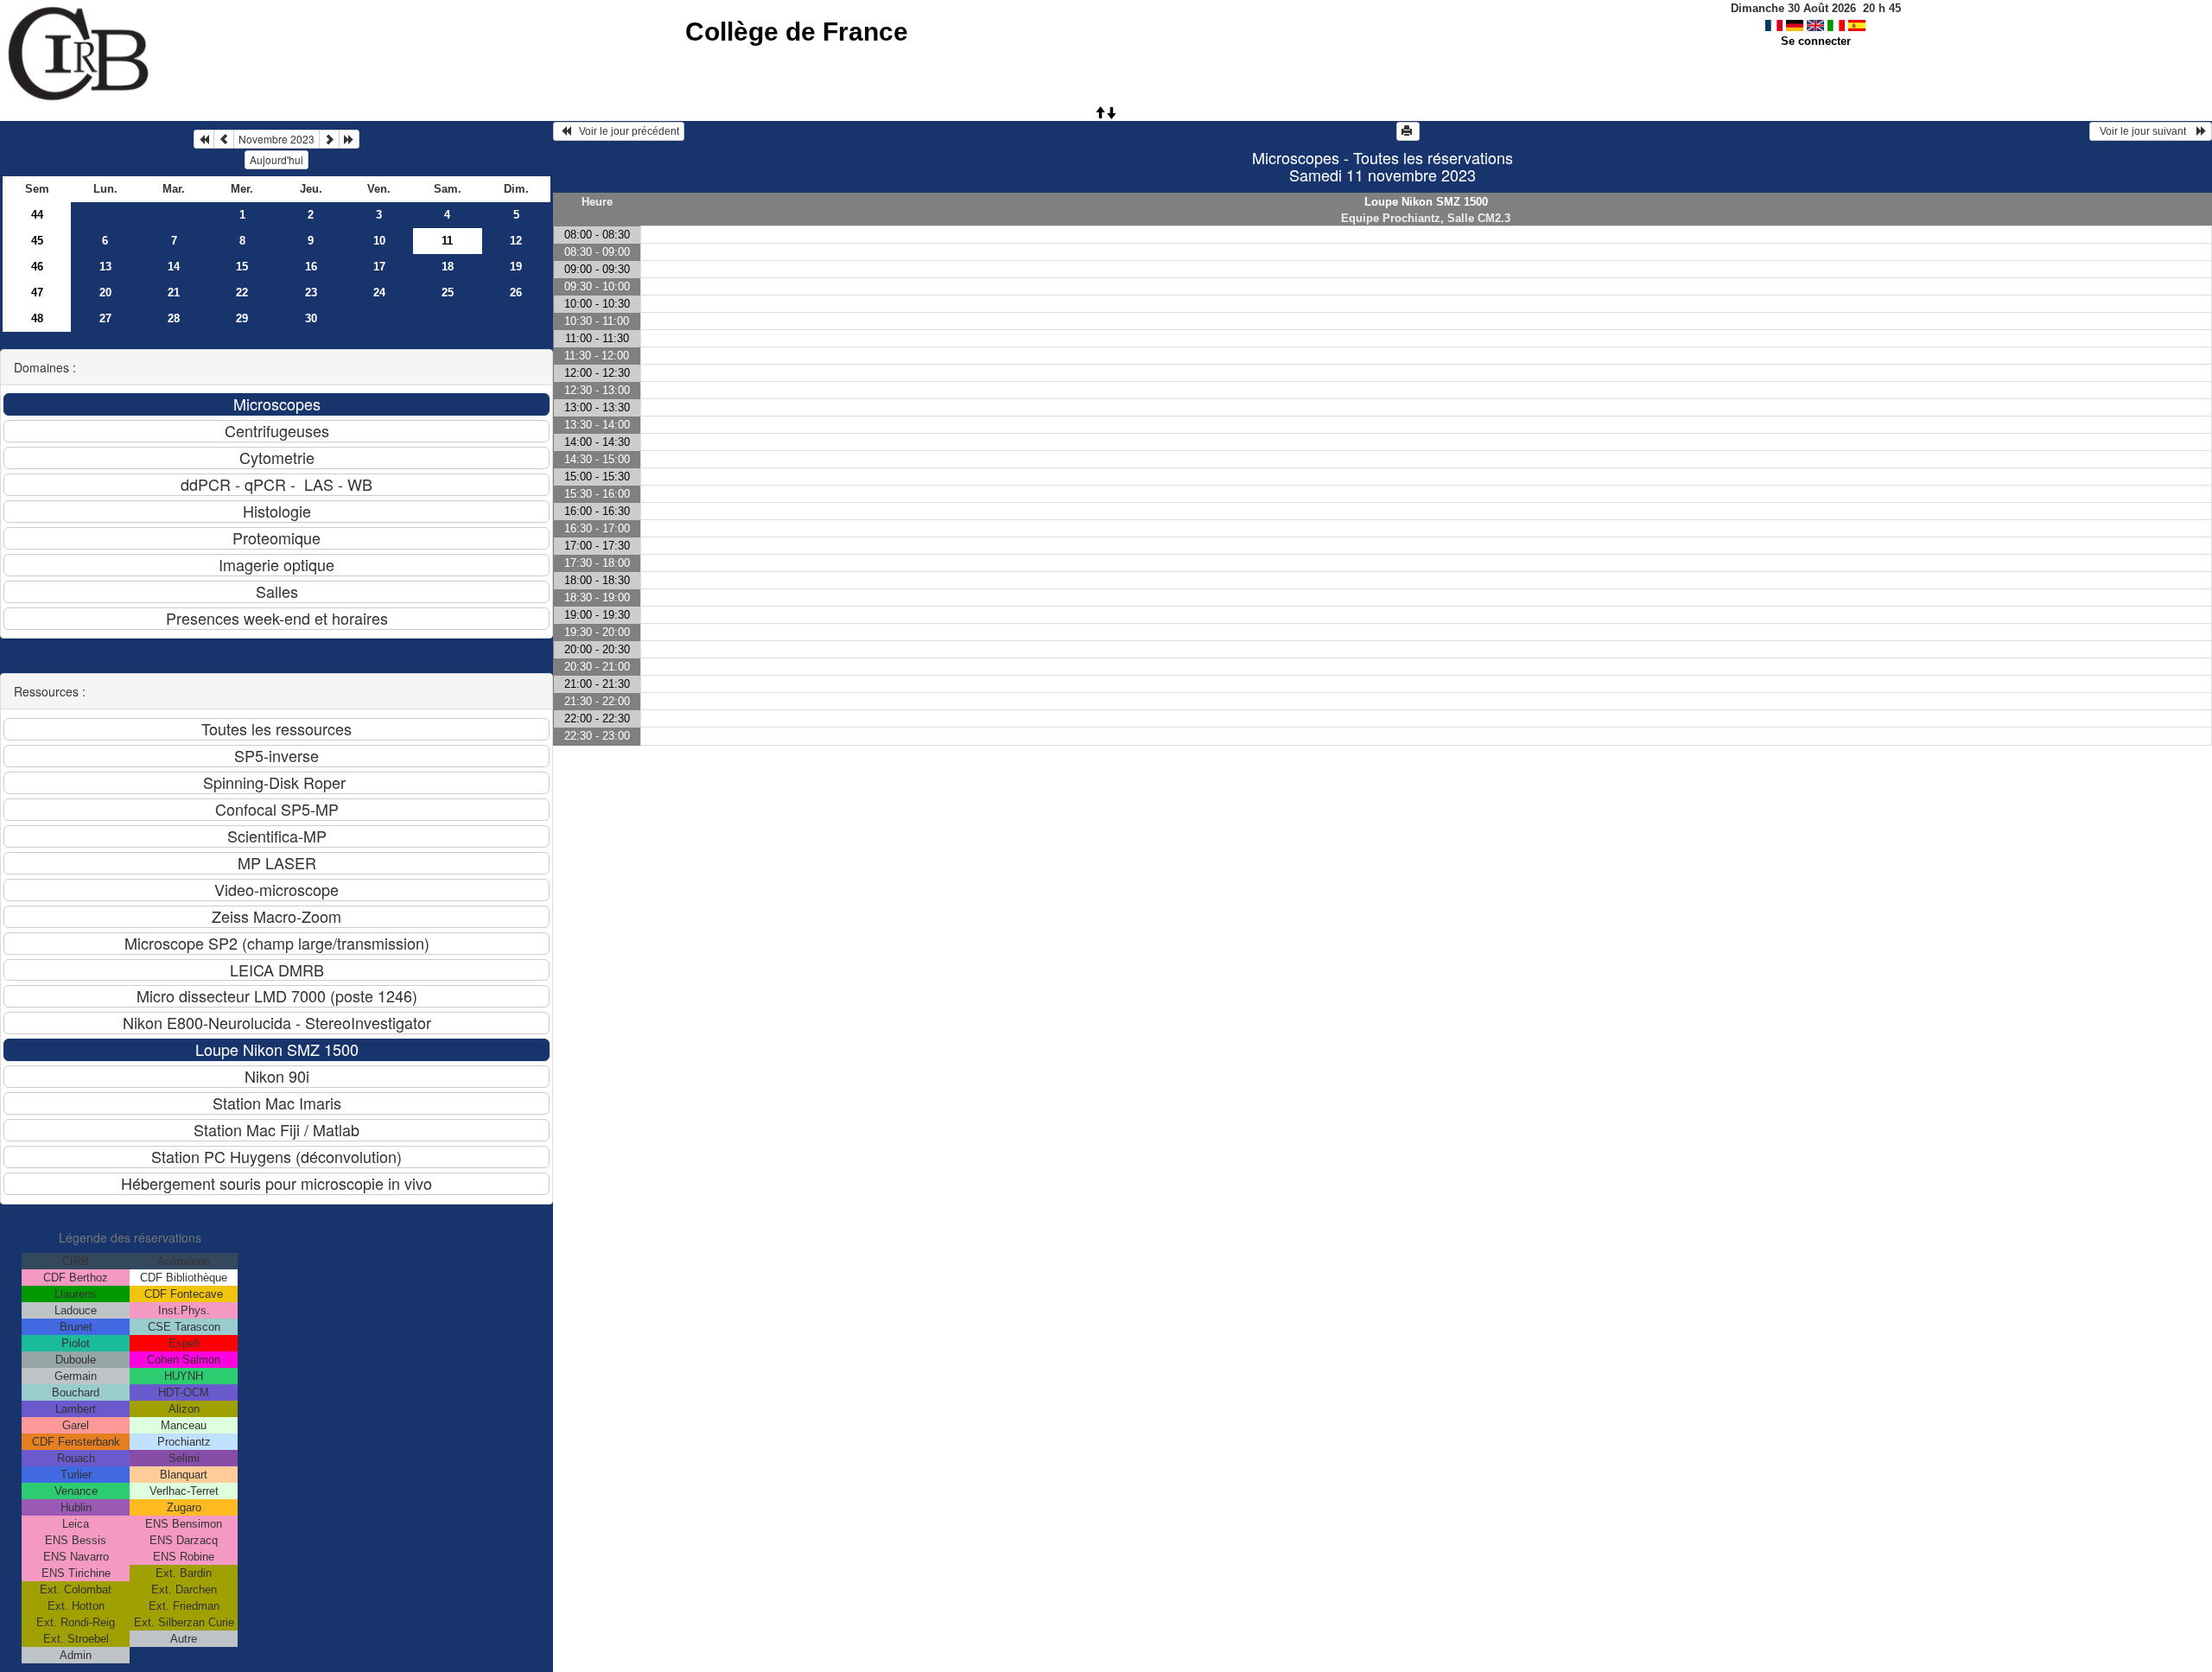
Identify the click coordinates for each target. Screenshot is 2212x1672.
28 (174, 318)
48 (37, 318)
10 (379, 241)
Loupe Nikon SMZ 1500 (1426, 202)
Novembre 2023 (276, 139)
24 (379, 292)
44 (37, 215)
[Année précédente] (204, 139)
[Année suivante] (349, 139)
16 (311, 267)
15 (242, 267)
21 (174, 292)
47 (37, 292)
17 (379, 267)
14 (174, 267)
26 (516, 292)
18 (448, 267)
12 (516, 241)
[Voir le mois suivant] (329, 139)
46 (37, 267)
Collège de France (797, 32)
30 (311, 318)
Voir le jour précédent (625, 131)
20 (105, 292)
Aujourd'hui (276, 159)
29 (242, 318)
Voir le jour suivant (2145, 131)
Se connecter (1816, 41)
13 (105, 267)
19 (516, 267)
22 (242, 292)
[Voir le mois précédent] (224, 139)
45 (37, 241)
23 (311, 292)
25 (448, 292)
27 (105, 318)
